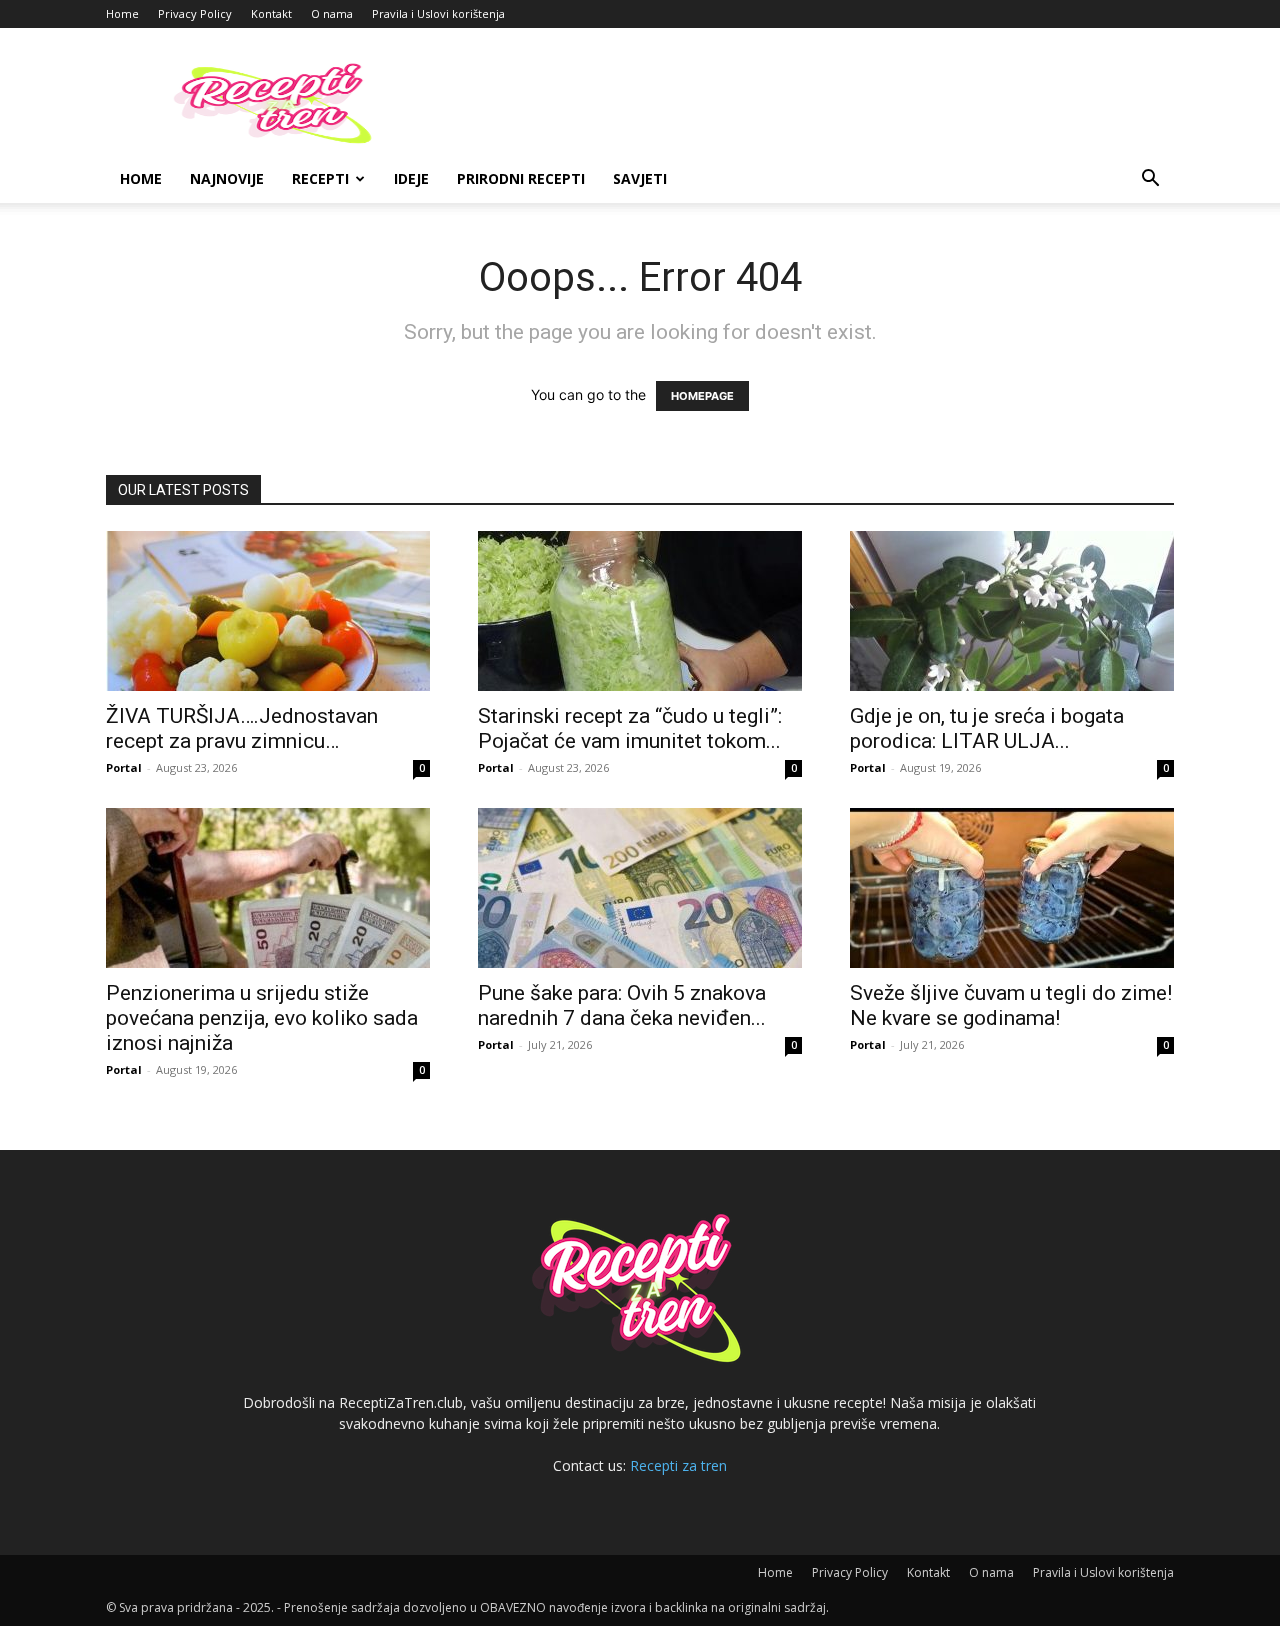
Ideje (411, 178)
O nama (332, 13)
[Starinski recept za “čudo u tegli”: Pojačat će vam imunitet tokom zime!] (640, 611)
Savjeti (640, 178)
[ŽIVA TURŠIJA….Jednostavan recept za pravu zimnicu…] (268, 611)
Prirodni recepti (521, 178)
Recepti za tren (678, 1465)
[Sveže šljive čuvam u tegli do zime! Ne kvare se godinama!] (1012, 888)
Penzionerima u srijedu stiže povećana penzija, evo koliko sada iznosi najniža (262, 1018)
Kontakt (271, 13)
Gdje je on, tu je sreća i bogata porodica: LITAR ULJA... (987, 728)
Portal (124, 767)
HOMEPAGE (702, 396)
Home (122, 13)
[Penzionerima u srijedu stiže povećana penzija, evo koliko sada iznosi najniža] (268, 888)
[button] (1150, 180)
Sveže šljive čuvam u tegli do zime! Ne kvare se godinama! (1011, 1005)
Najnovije (227, 178)
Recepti (320, 178)
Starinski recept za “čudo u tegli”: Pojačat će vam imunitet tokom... (630, 728)
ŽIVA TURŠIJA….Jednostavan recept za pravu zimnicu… (242, 728)
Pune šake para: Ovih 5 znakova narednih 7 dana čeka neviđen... (622, 1005)
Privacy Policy (195, 13)
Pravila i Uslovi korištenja (438, 13)
